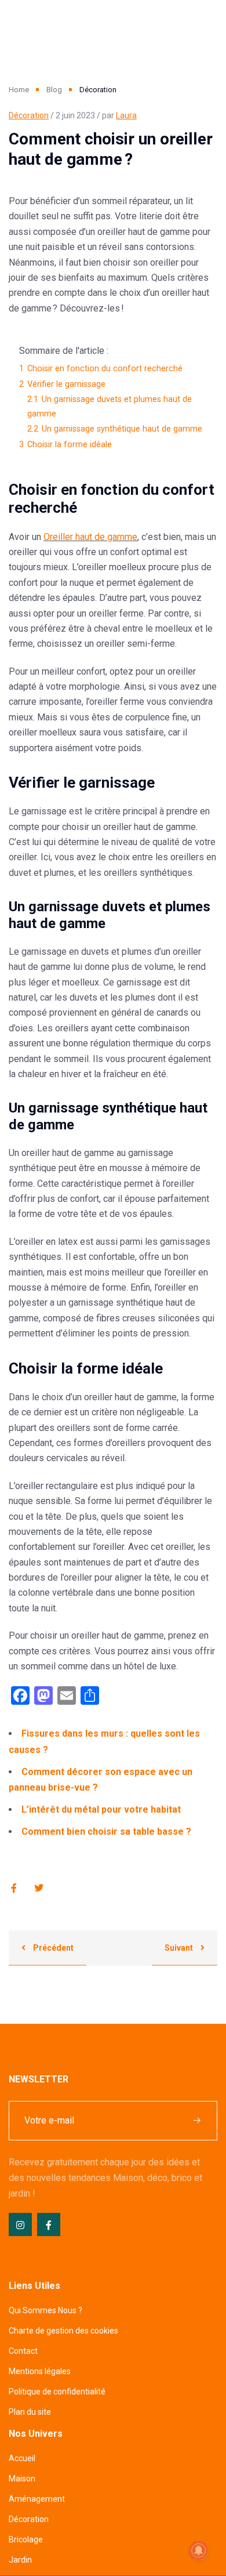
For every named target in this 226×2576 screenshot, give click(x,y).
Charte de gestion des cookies (63, 2331)
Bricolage (26, 2539)
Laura (126, 115)
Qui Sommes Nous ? (45, 2310)
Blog (54, 90)
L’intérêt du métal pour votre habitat (101, 1809)
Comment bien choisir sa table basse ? (106, 1832)
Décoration (29, 115)
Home (19, 90)
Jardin (20, 2560)
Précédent (52, 1948)
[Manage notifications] (199, 2550)
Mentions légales (40, 2371)
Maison (22, 2479)
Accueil (22, 2458)
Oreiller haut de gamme (90, 537)
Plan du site (30, 2412)
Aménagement (37, 2499)
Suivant (180, 1948)
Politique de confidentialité (57, 2392)
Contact (23, 2351)
